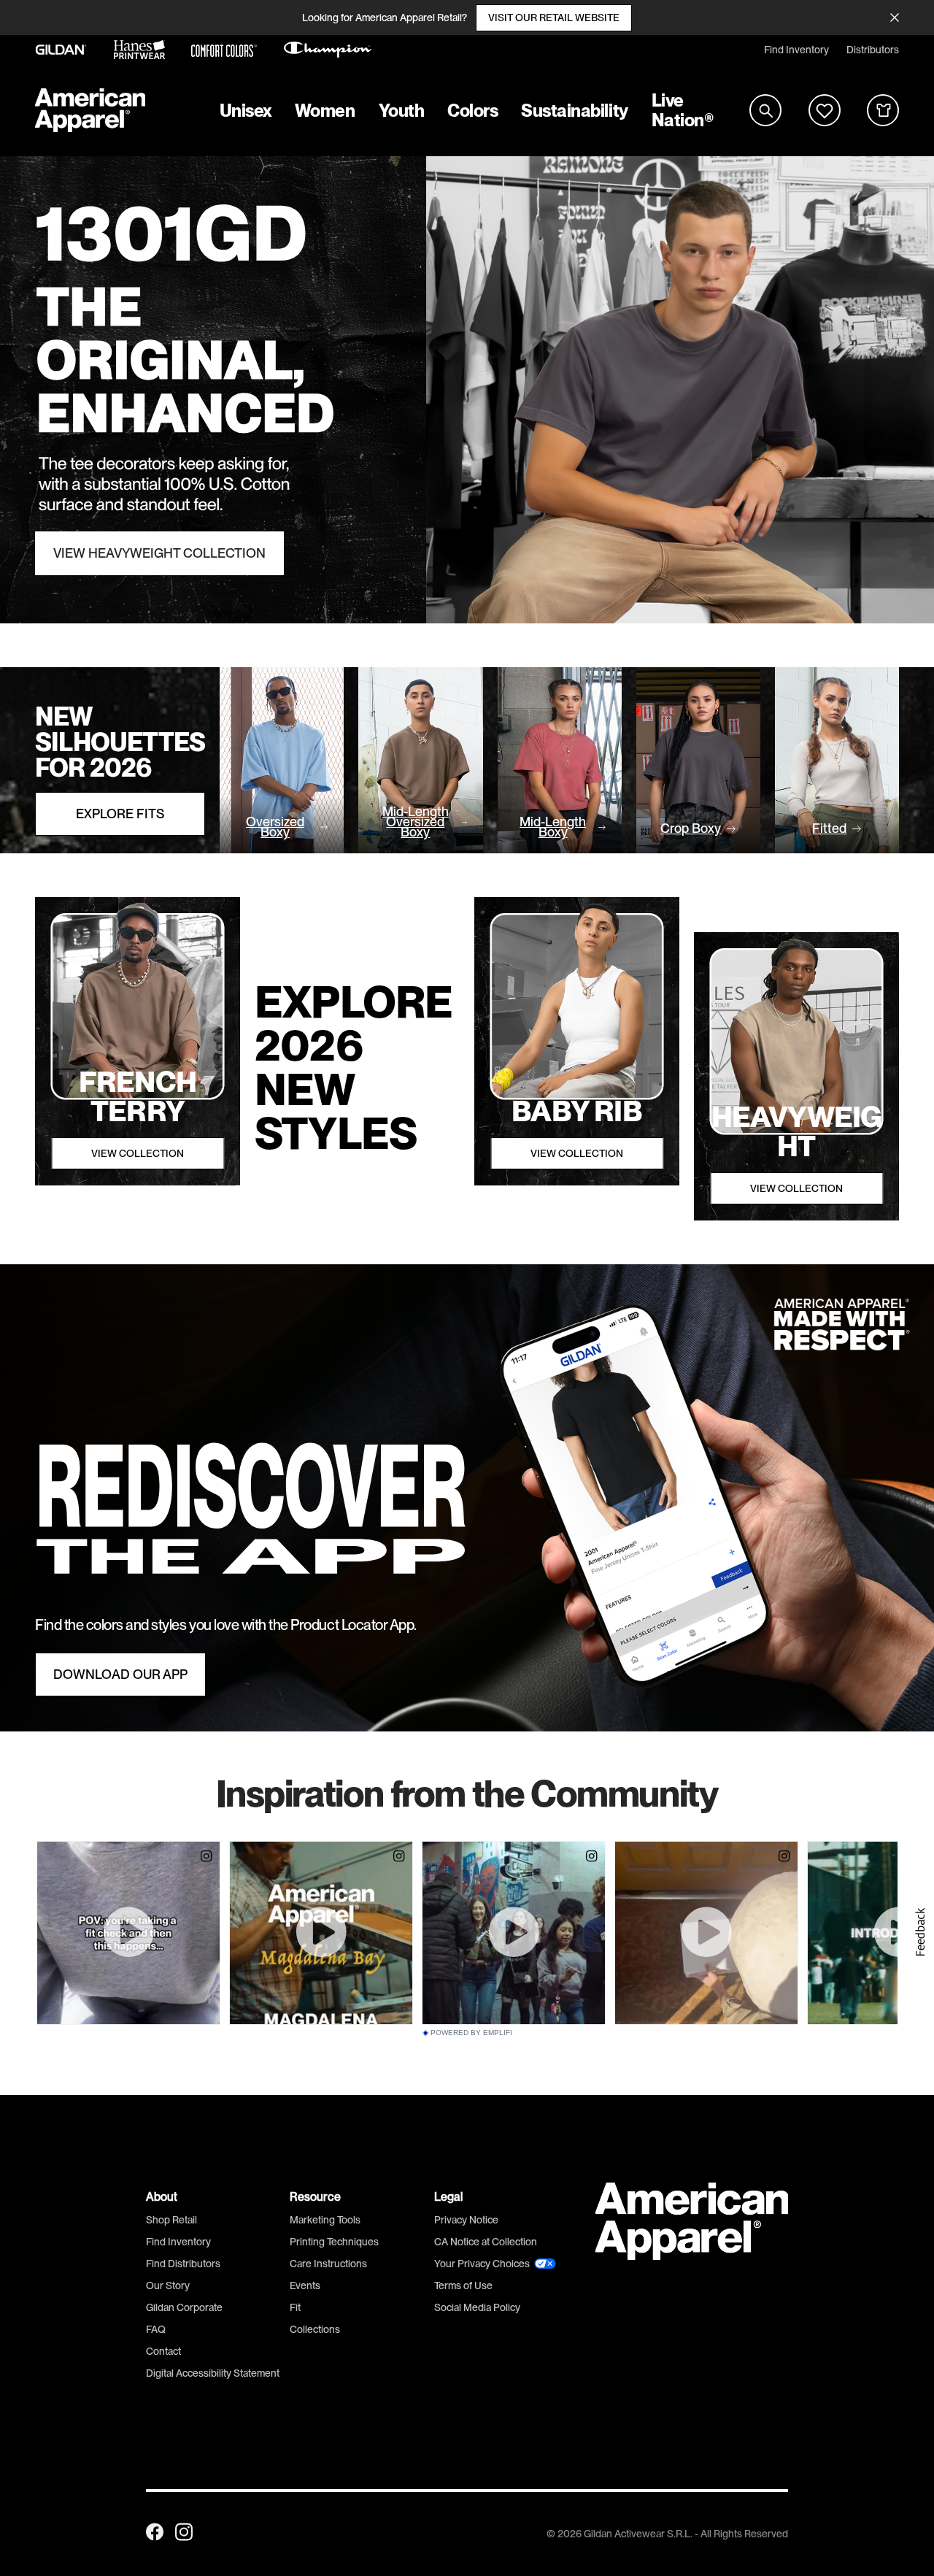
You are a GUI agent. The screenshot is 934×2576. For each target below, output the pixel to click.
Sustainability (574, 111)
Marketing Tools (325, 2220)
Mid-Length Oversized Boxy (416, 822)
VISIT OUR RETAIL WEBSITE (554, 18)
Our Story (168, 2285)
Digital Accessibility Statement (213, 2373)
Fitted (829, 828)
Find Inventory (796, 50)
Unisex (246, 111)
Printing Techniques (334, 2242)
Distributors (873, 50)
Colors (472, 111)
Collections (315, 2329)
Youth (402, 111)
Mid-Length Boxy (553, 827)
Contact (163, 2351)
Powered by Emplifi (471, 2033)
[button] (919, 1932)
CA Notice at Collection (486, 2242)
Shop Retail (171, 2220)
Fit (295, 2307)
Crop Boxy (691, 828)
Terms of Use (463, 2285)
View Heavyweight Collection (159, 553)
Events (305, 2285)
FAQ (156, 2329)
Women (325, 111)
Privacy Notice (466, 2220)
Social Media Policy (477, 2307)
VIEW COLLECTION (138, 1153)
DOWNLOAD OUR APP (120, 1675)
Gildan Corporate (184, 2307)
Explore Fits (120, 814)
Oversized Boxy (275, 827)
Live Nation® (683, 110)
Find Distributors (183, 2264)
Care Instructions (328, 2264)
